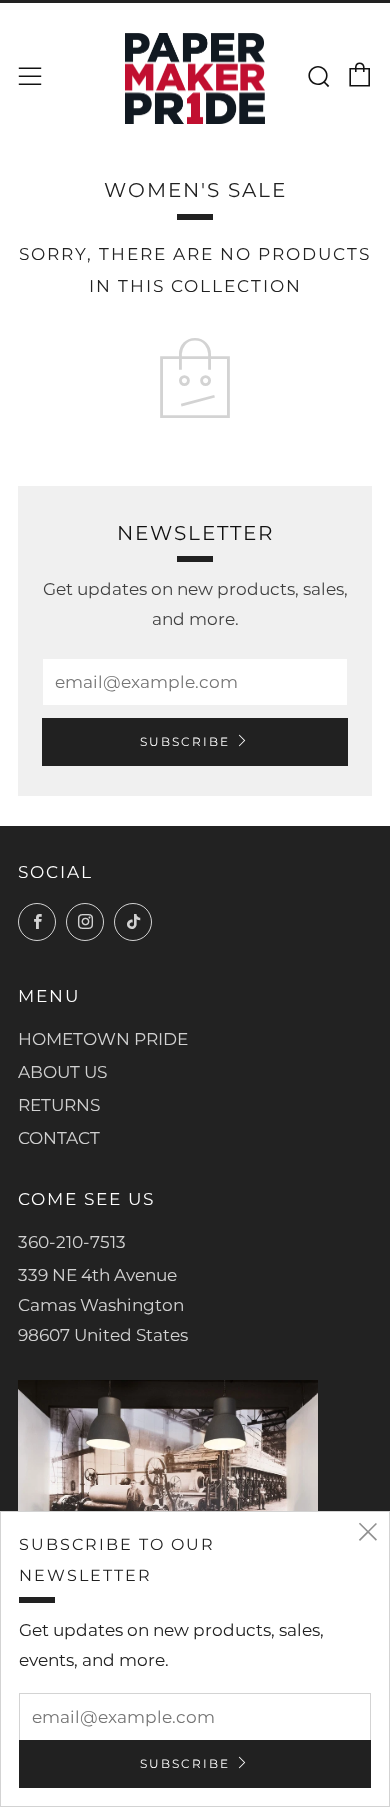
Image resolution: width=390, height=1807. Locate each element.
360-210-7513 (72, 1242)
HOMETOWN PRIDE (103, 1039)
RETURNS (59, 1105)
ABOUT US (62, 1072)
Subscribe (185, 741)
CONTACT (59, 1138)
